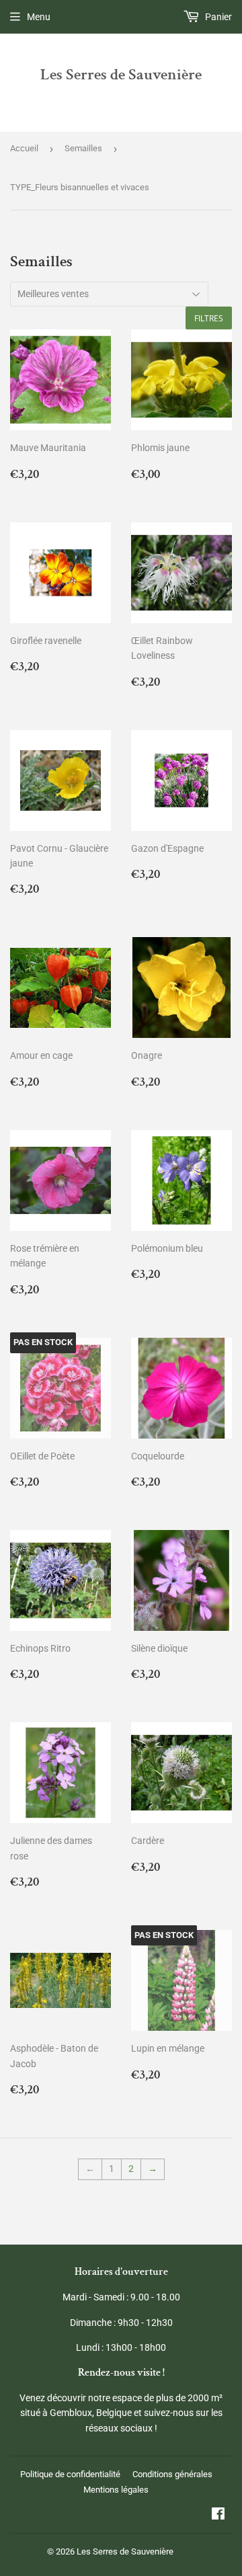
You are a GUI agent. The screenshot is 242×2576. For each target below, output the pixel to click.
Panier (217, 17)
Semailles (83, 148)
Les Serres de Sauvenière (121, 75)
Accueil (24, 148)
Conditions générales (172, 2474)
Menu (39, 17)
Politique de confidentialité (70, 2474)
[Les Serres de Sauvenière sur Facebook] (218, 2515)
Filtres (209, 318)
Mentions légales (116, 2490)
